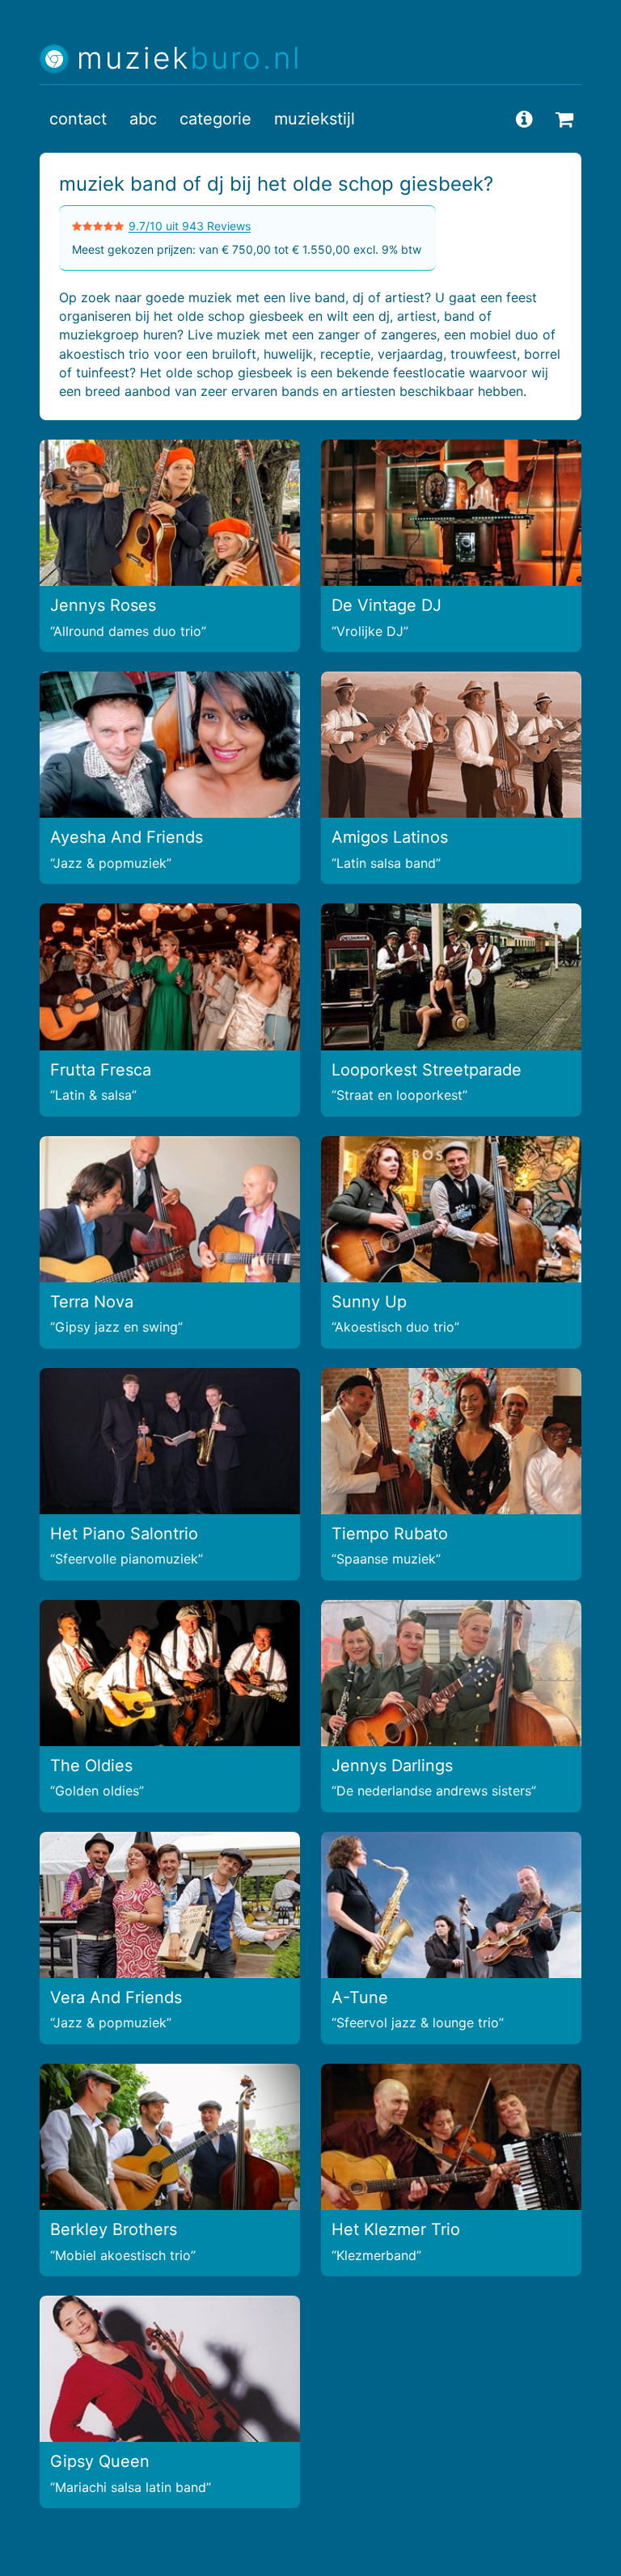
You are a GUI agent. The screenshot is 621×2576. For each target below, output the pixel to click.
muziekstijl (315, 119)
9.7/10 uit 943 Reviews (190, 226)
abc (143, 119)
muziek (190, 59)
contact (78, 119)
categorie (215, 119)
